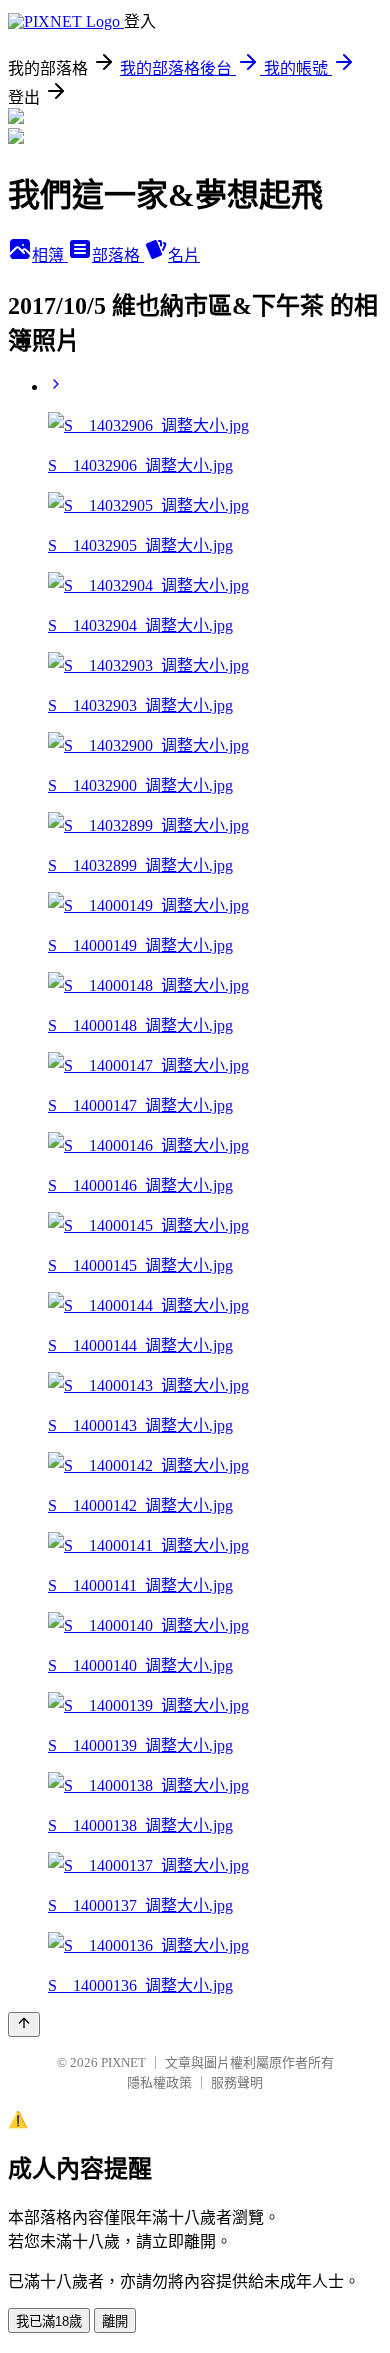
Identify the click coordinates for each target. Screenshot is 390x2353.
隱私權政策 (159, 2082)
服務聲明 (237, 2082)
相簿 (50, 255)
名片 (184, 255)
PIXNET (123, 2062)
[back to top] (24, 2024)
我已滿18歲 (49, 2321)
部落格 (118, 255)
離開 (115, 2321)
